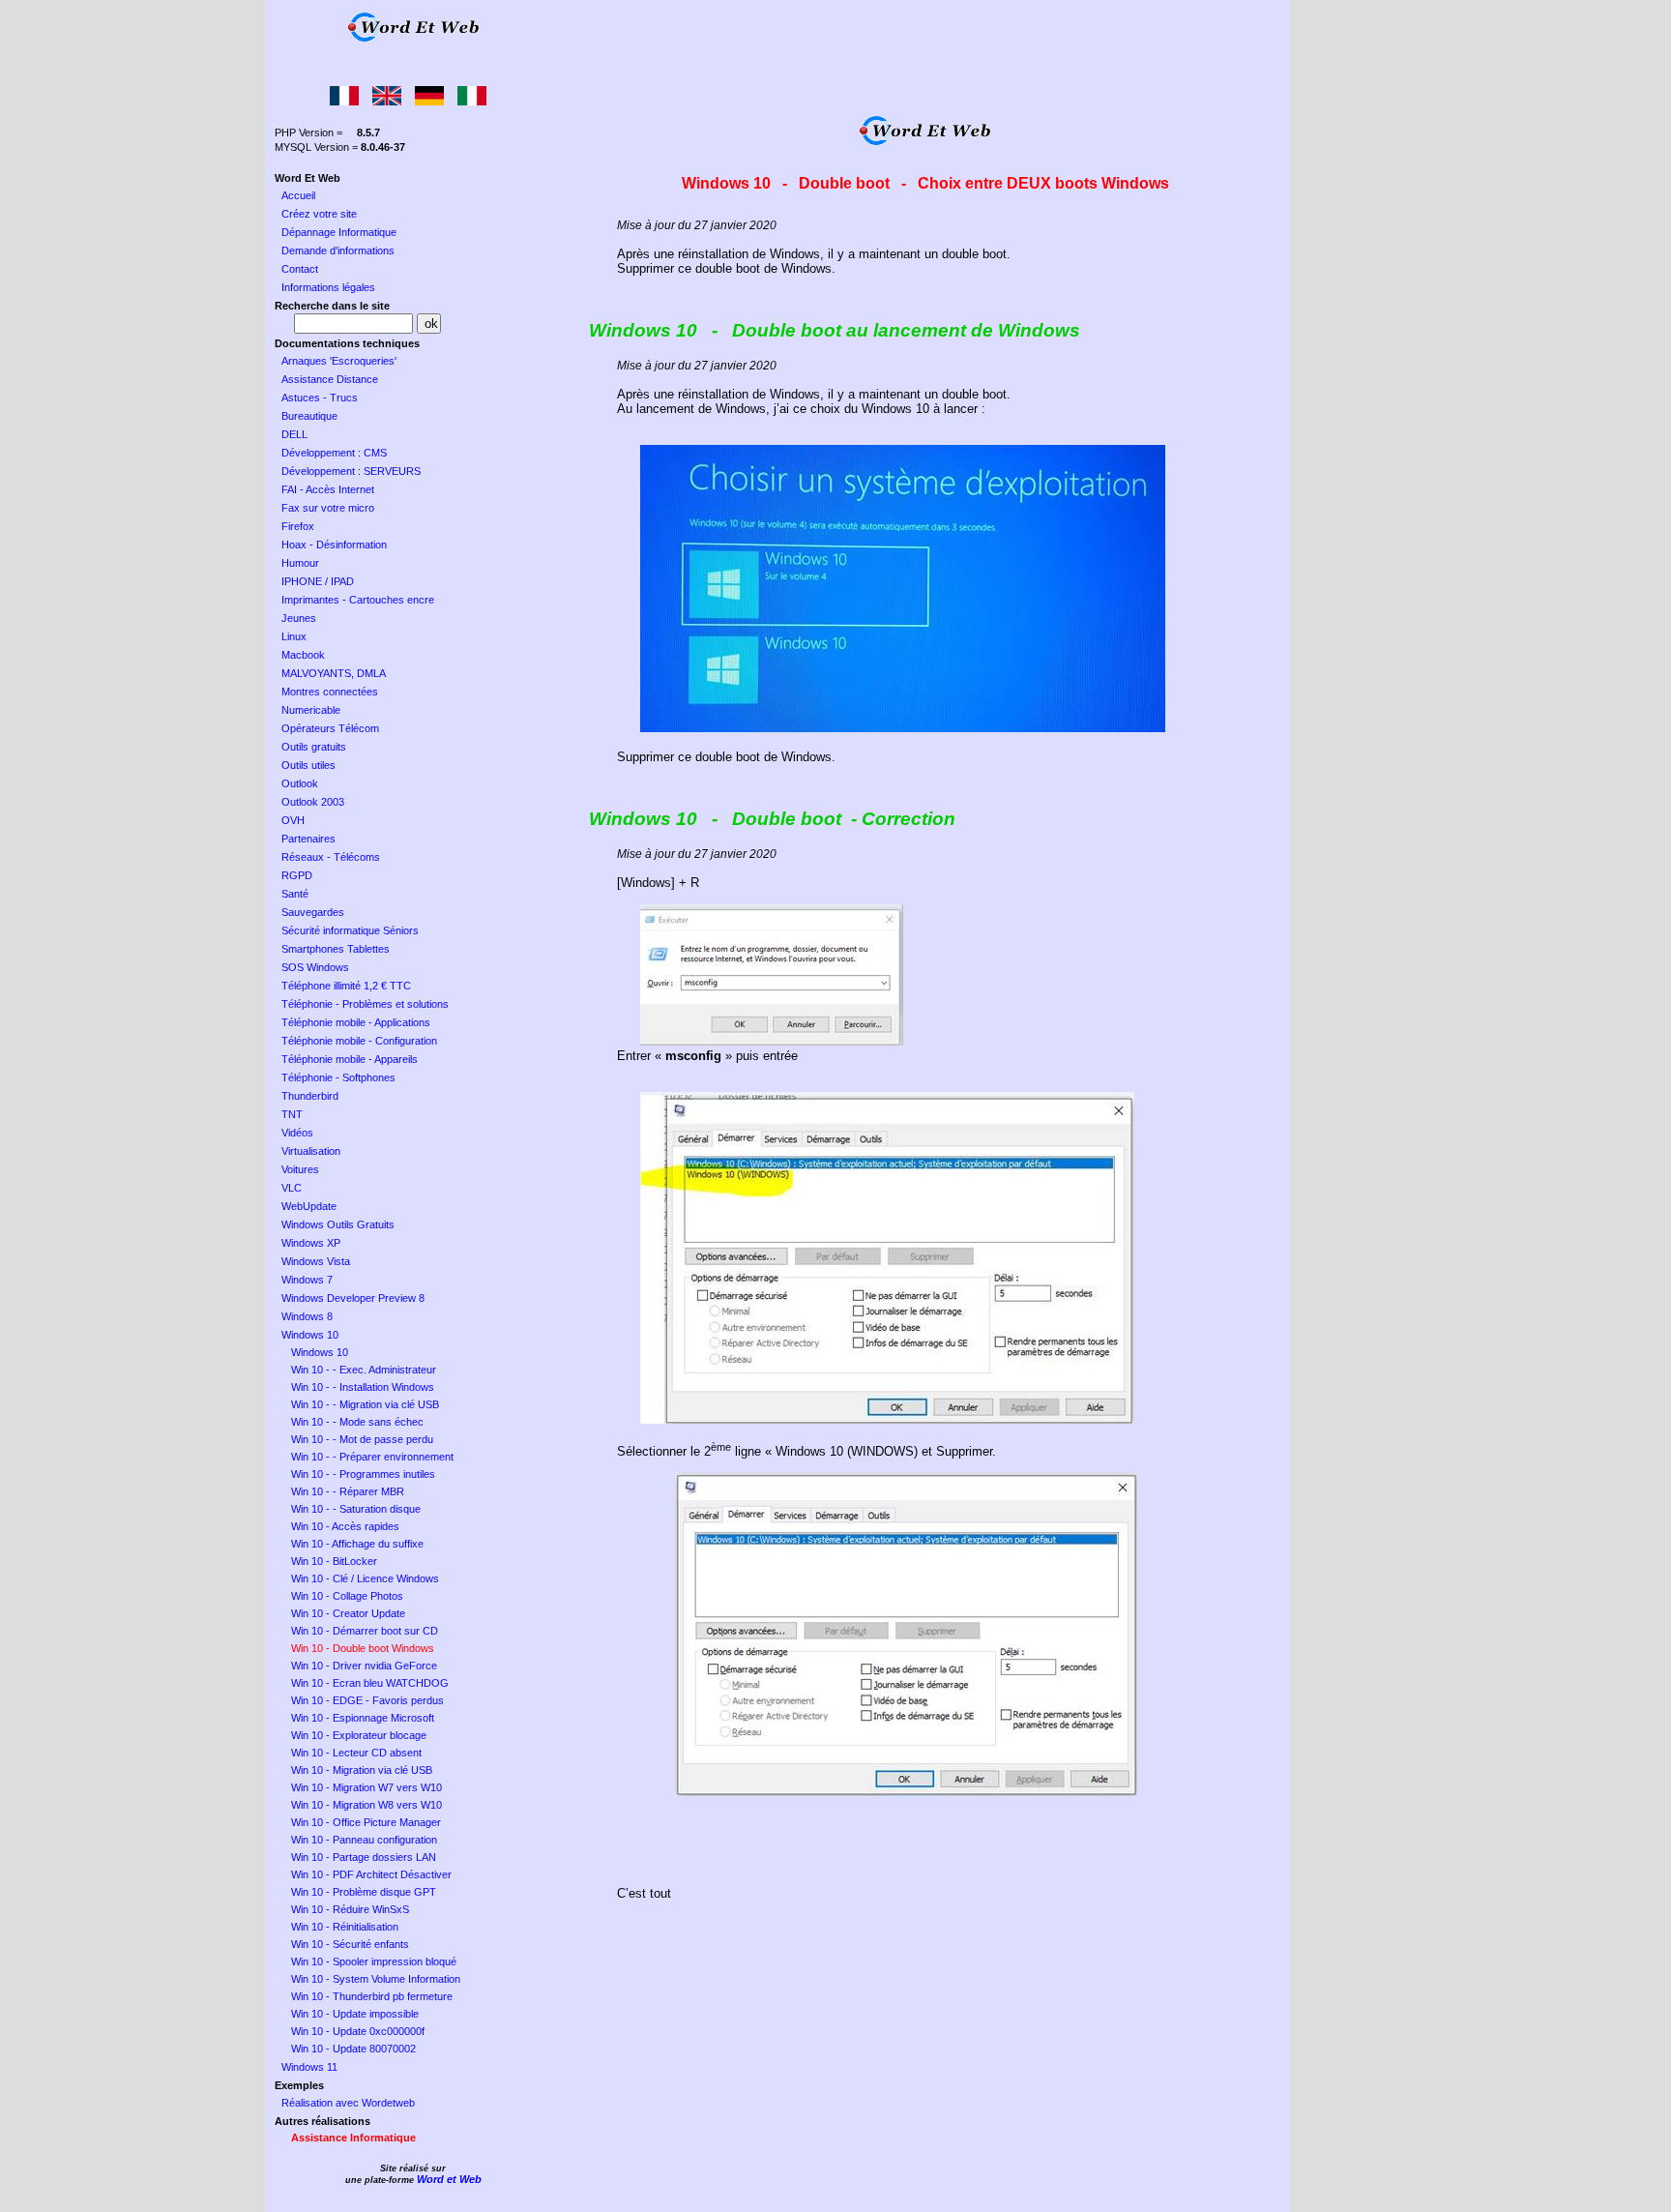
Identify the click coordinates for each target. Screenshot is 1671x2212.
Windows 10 (310, 1335)
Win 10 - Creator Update (348, 1613)
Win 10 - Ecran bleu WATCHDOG (370, 1683)
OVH (293, 820)
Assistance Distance (330, 379)
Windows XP (311, 1243)
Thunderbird (310, 1096)
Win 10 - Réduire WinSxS (350, 1909)
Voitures (300, 1169)
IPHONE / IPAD (318, 581)
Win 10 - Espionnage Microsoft (363, 1718)
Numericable (311, 710)
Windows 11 (309, 2067)
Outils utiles (308, 765)
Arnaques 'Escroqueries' (339, 361)
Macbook (303, 655)
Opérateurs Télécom (330, 728)
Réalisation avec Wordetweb (348, 2103)
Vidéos (297, 1133)
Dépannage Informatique (339, 232)
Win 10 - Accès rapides (345, 1526)
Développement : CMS (334, 453)
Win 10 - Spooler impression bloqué (374, 1961)
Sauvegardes (313, 912)
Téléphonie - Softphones (338, 1077)
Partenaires (308, 839)
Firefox (298, 526)
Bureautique (309, 416)
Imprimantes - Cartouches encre (358, 600)
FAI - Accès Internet (328, 489)
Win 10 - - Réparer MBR (348, 1491)
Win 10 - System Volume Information (376, 1979)
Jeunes (299, 618)
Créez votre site (319, 214)
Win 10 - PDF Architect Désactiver (371, 1874)
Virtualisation (311, 1151)
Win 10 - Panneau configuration (364, 1840)
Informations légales (328, 287)
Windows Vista (316, 1261)
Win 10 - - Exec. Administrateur (364, 1370)
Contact (300, 269)
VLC (292, 1188)
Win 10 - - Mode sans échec (357, 1422)
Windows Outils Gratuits (338, 1224)
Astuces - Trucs (320, 398)
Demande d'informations (338, 251)
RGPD (297, 875)
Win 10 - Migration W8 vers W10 (366, 1805)
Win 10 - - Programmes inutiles (363, 1474)
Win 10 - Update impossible (355, 2014)
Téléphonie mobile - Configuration (359, 1041)
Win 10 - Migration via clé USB (362, 1770)
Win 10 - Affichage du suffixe (357, 1544)
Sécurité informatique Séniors (350, 930)
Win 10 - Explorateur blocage (359, 1735)
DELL (294, 434)
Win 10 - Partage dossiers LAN (364, 1857)
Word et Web (449, 2179)
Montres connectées (330, 692)
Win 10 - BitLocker (334, 1561)
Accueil (298, 195)
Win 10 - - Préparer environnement (372, 1457)
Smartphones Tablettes (336, 949)
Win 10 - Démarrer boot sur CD (365, 1631)
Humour (300, 563)
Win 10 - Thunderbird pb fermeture (372, 1996)
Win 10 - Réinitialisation (345, 1927)
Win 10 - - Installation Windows (363, 1387)
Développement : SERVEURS (351, 471)
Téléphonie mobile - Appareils (350, 1059)
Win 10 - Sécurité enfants (350, 1944)
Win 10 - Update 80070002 (353, 2049)
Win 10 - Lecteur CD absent (356, 1753)
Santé (295, 894)
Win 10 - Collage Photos (347, 1596)
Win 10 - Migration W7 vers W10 (366, 1787)
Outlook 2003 (313, 802)
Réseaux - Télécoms (331, 857)
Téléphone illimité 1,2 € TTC (346, 986)
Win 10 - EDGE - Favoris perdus (367, 1700)
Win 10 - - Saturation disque (356, 1509)
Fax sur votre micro (328, 508)
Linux (294, 636)
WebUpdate (309, 1206)
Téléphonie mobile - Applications (356, 1022)
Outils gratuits (314, 747)
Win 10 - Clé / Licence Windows (365, 1578)
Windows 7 (307, 1280)
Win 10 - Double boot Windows (363, 1648)
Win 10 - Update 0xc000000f (358, 2031)
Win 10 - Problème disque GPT (364, 1892)
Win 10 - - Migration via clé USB (365, 1404)
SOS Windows (315, 967)
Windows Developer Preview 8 (353, 1298)
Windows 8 (307, 1316)
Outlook (300, 783)
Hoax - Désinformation (334, 545)
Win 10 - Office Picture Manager (366, 1822)
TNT (292, 1114)
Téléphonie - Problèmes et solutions (365, 1004)
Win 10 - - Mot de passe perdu (362, 1439)
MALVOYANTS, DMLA (334, 673)
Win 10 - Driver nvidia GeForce (364, 1666)
